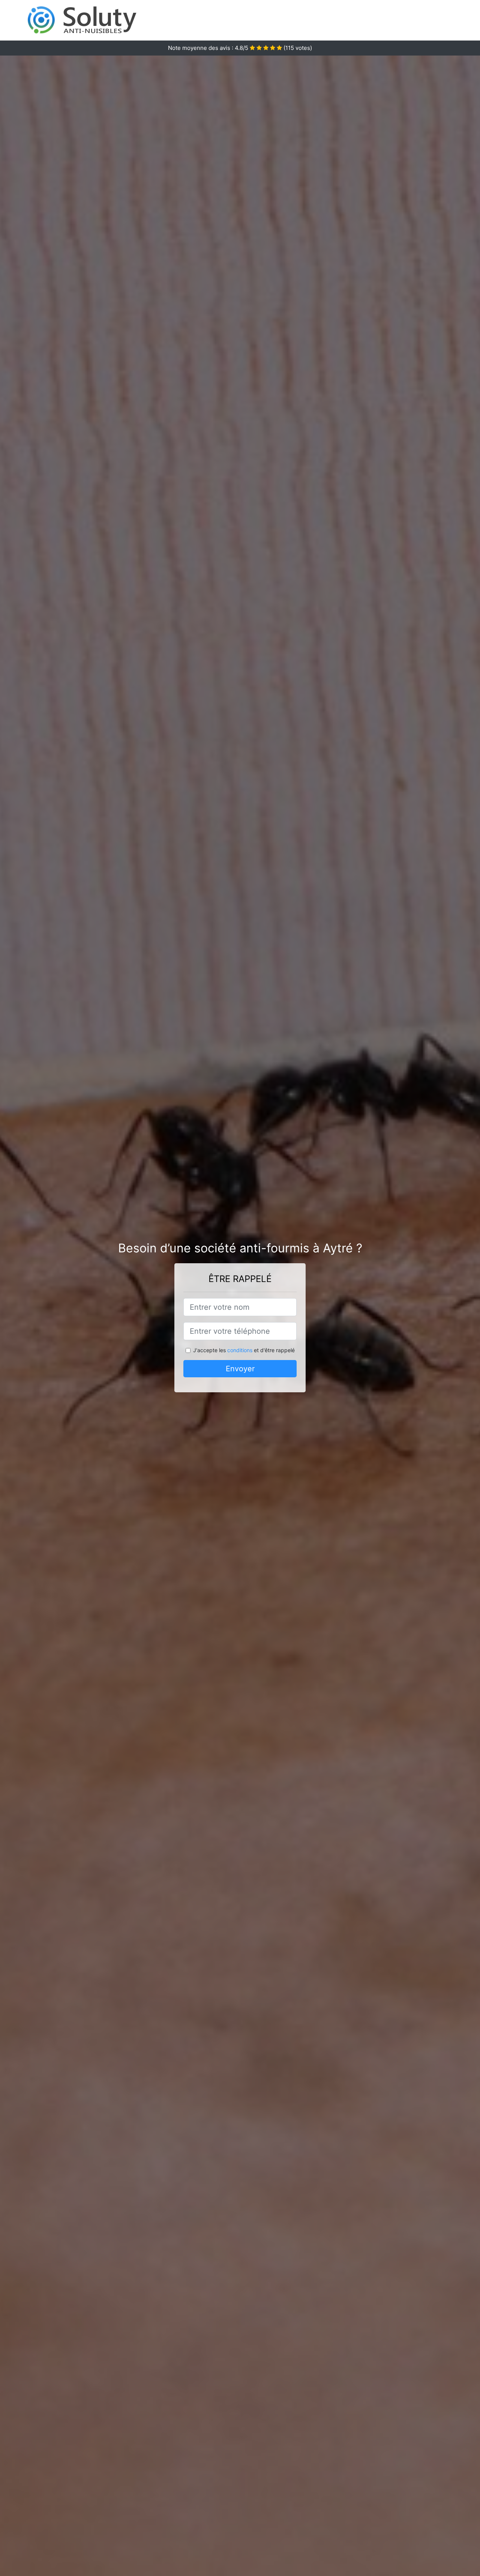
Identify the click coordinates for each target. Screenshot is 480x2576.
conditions (240, 1350)
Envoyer (240, 1369)
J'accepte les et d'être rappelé (244, 1350)
